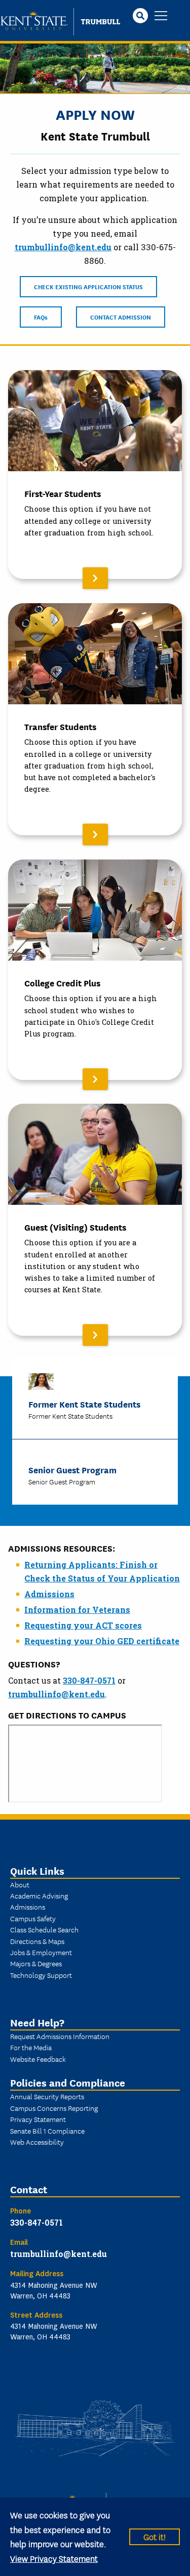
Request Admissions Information (60, 2036)
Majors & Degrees (36, 1963)
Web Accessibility (37, 2142)
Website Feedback (38, 2059)
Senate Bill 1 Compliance (47, 2131)
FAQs (41, 317)
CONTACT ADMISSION (121, 317)
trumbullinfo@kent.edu (63, 247)
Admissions (49, 1594)
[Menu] (161, 16)
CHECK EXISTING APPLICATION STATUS (88, 286)
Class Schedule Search (44, 1929)
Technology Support (41, 1975)
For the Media (31, 2047)
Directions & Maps (37, 1941)
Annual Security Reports (47, 2096)
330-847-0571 (89, 1680)
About (20, 1884)
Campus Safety (33, 1918)
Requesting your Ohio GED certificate (102, 1641)
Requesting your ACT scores (83, 1625)
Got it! (155, 2536)
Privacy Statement (38, 2119)
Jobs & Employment (41, 1952)
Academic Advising (39, 1895)
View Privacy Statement (54, 2558)
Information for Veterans (77, 1610)
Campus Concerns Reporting (54, 2108)
